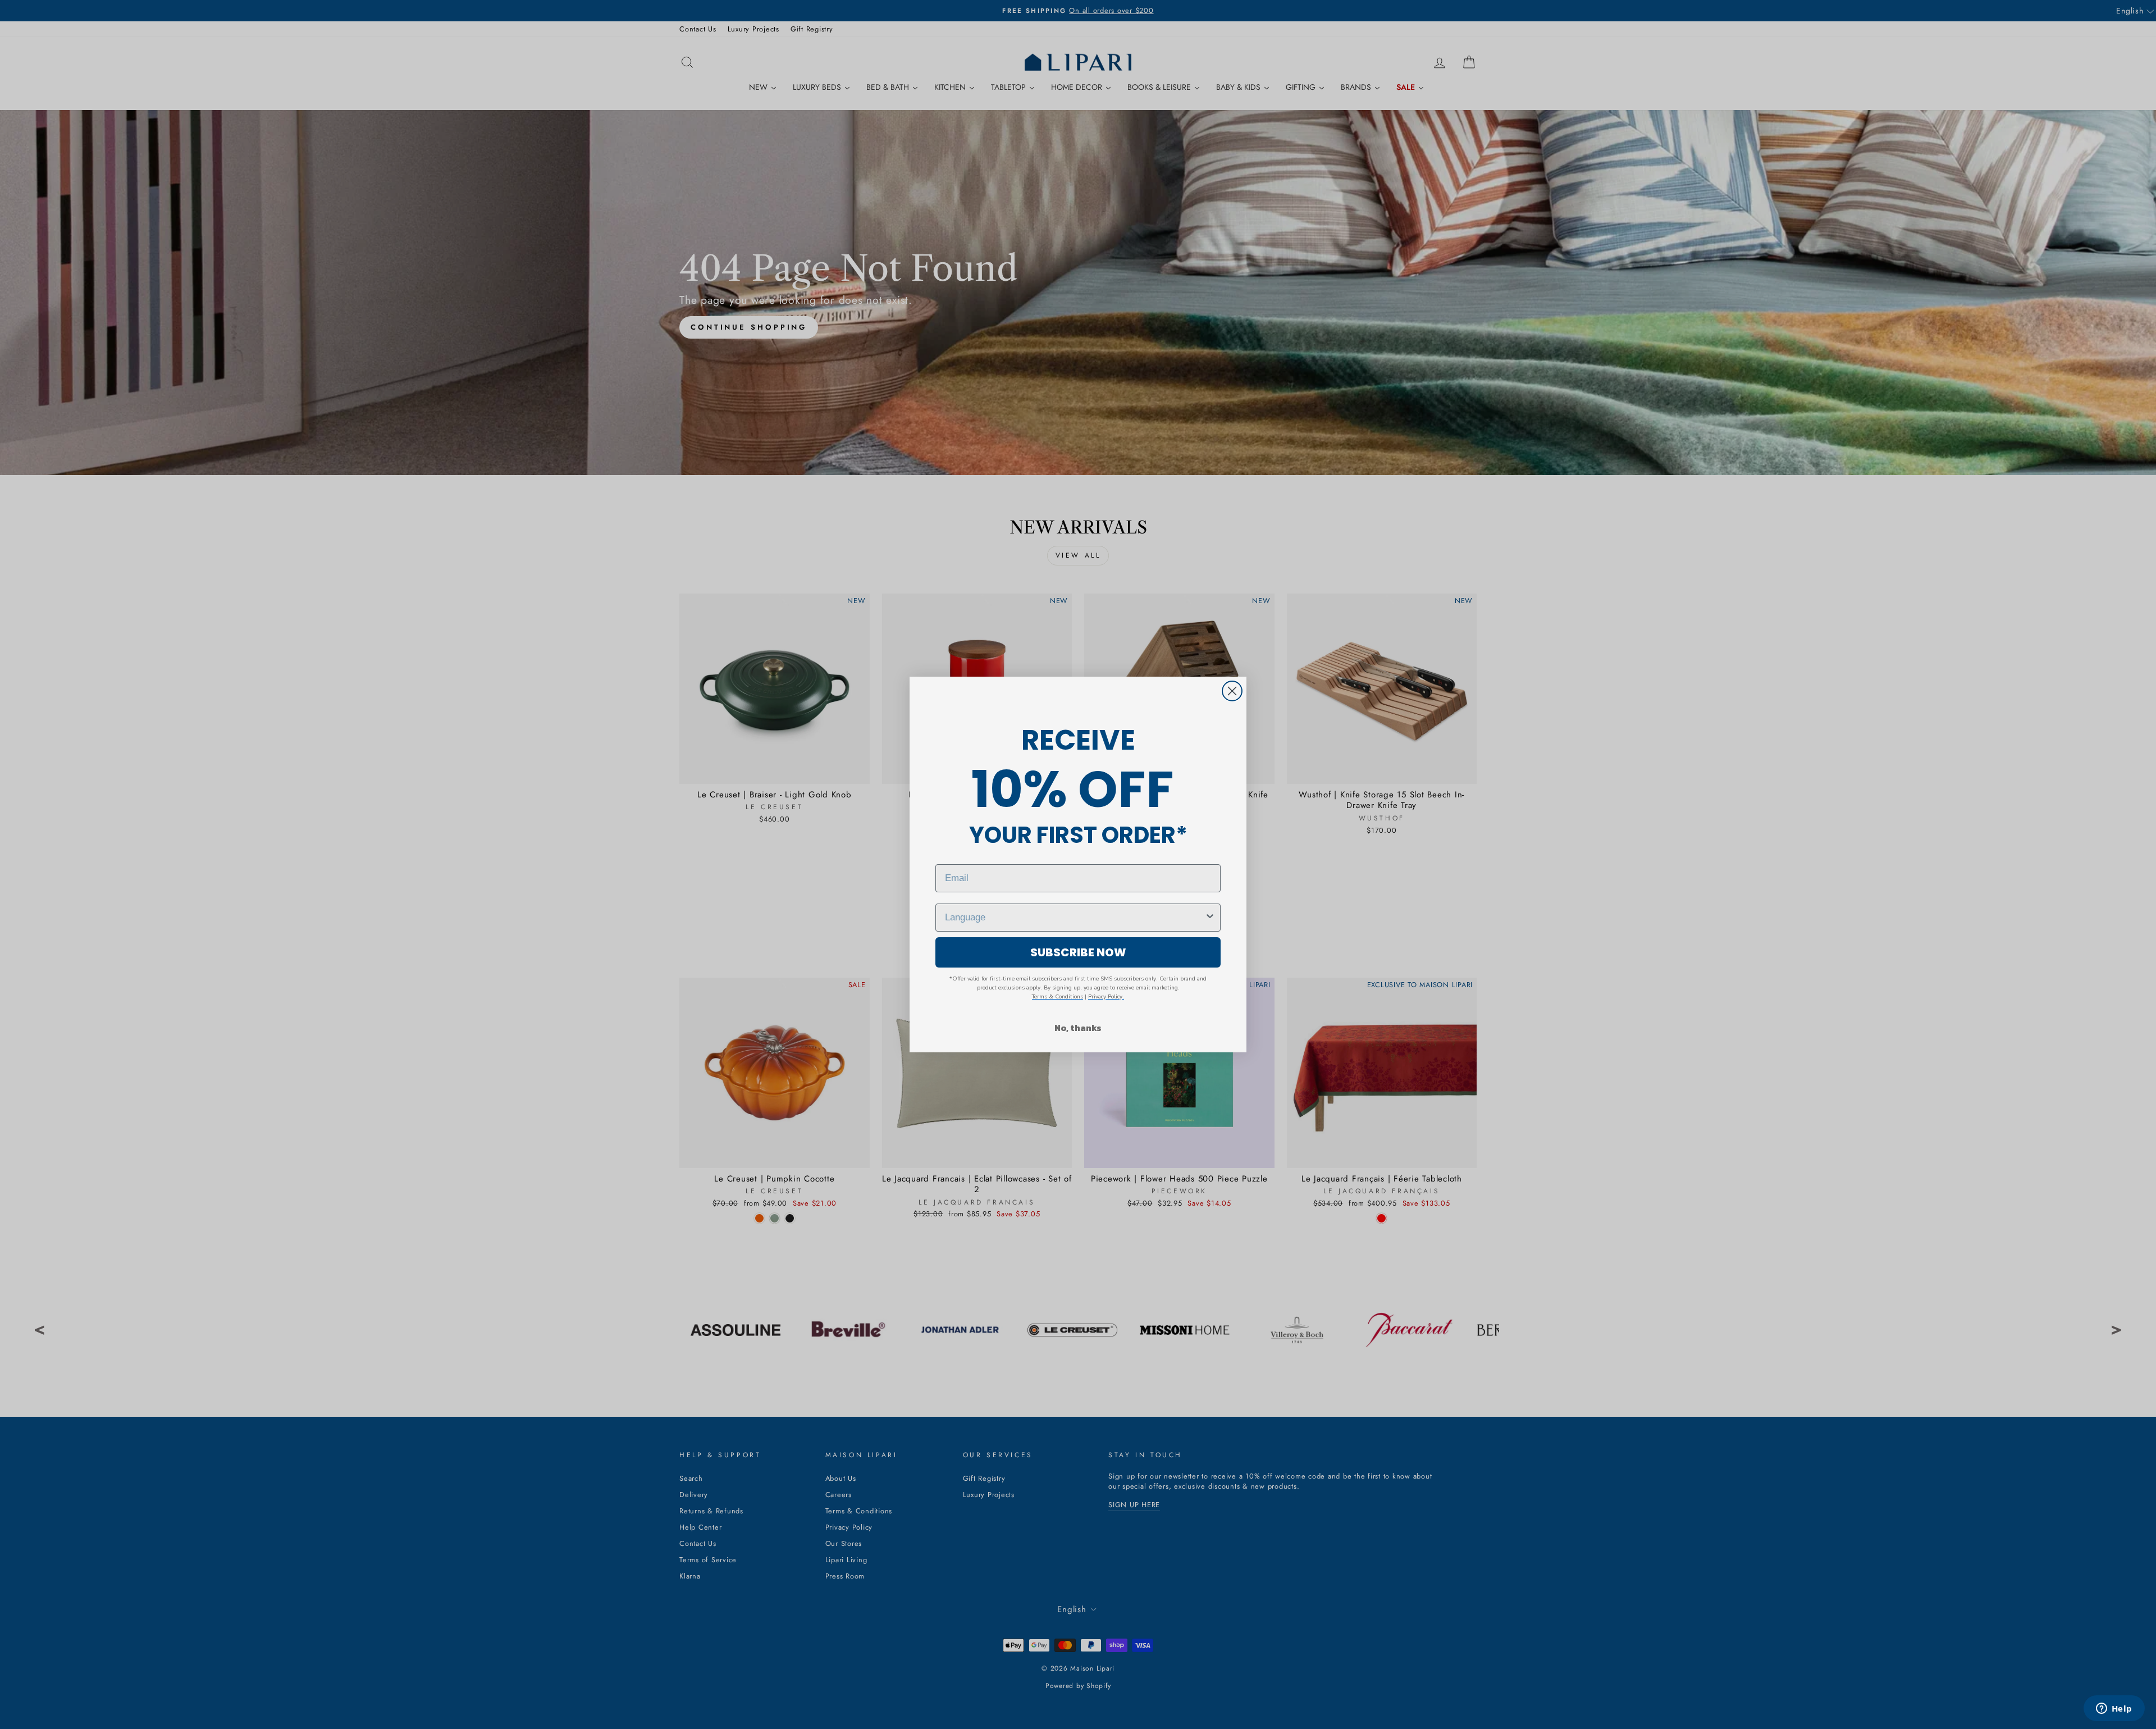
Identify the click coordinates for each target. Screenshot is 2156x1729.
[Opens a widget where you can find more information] (2114, 1709)
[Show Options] (1210, 918)
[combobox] (1075, 918)
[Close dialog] (1232, 691)
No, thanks (1078, 1028)
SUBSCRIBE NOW (1078, 952)
